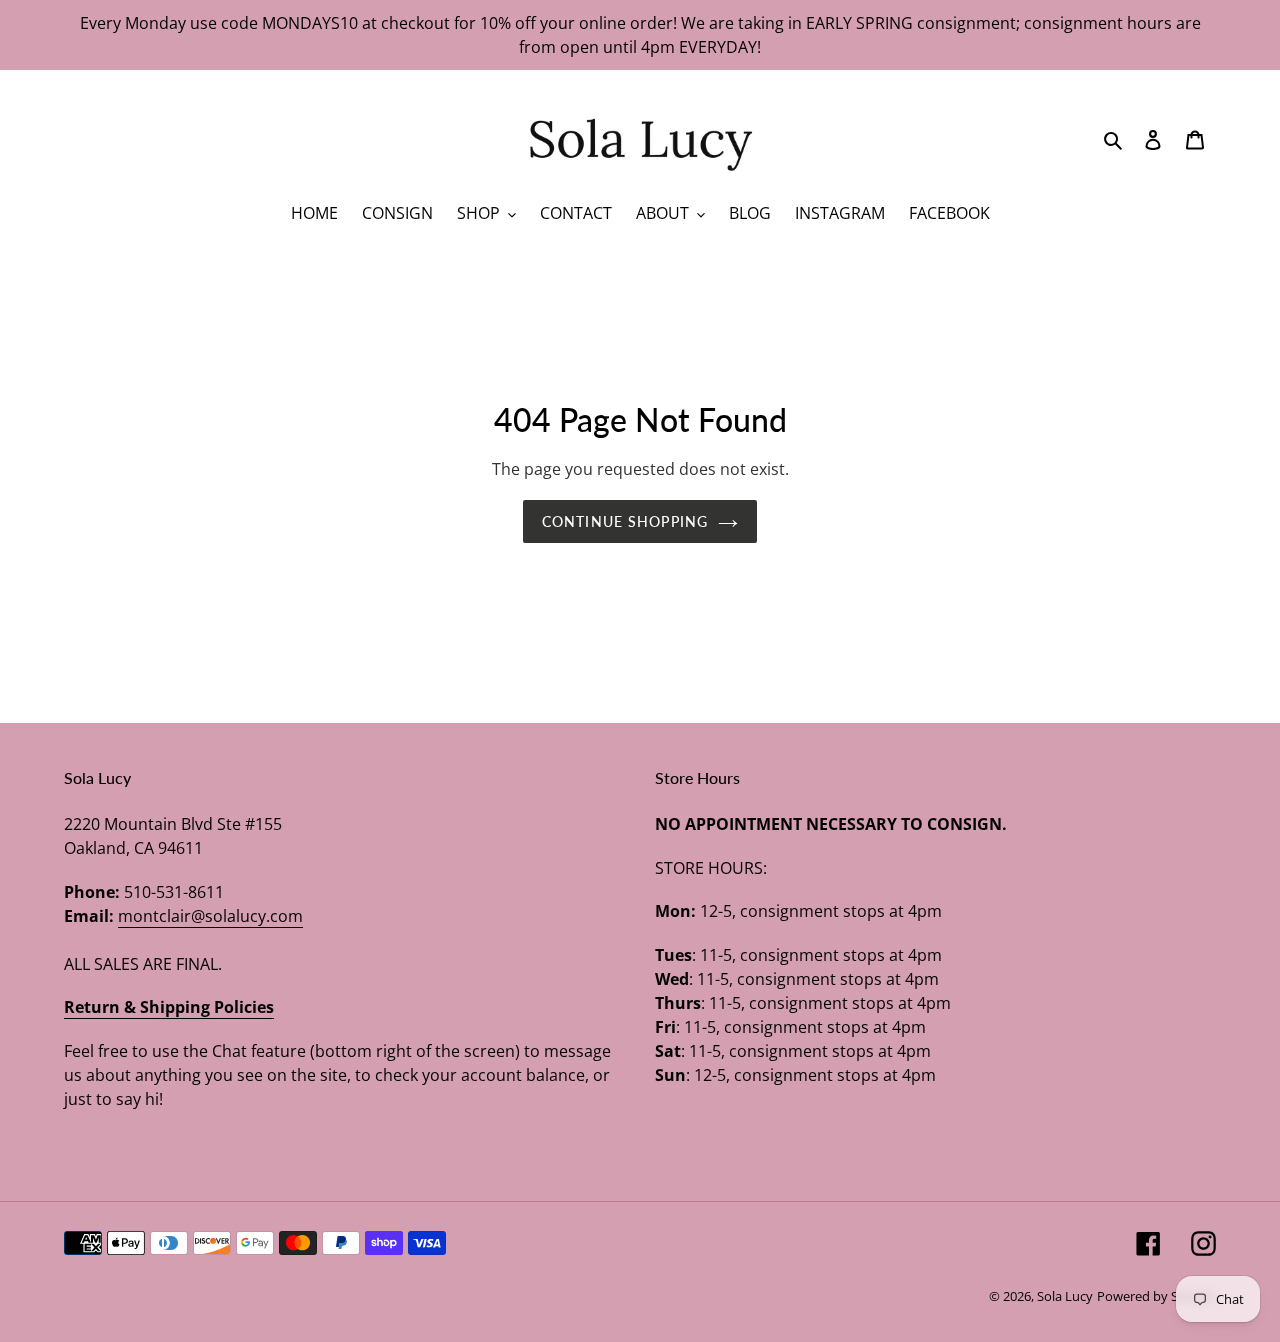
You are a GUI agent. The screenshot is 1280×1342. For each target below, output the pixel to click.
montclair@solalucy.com (210, 916)
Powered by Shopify (1156, 1296)
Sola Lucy (1065, 1296)
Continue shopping (625, 521)
